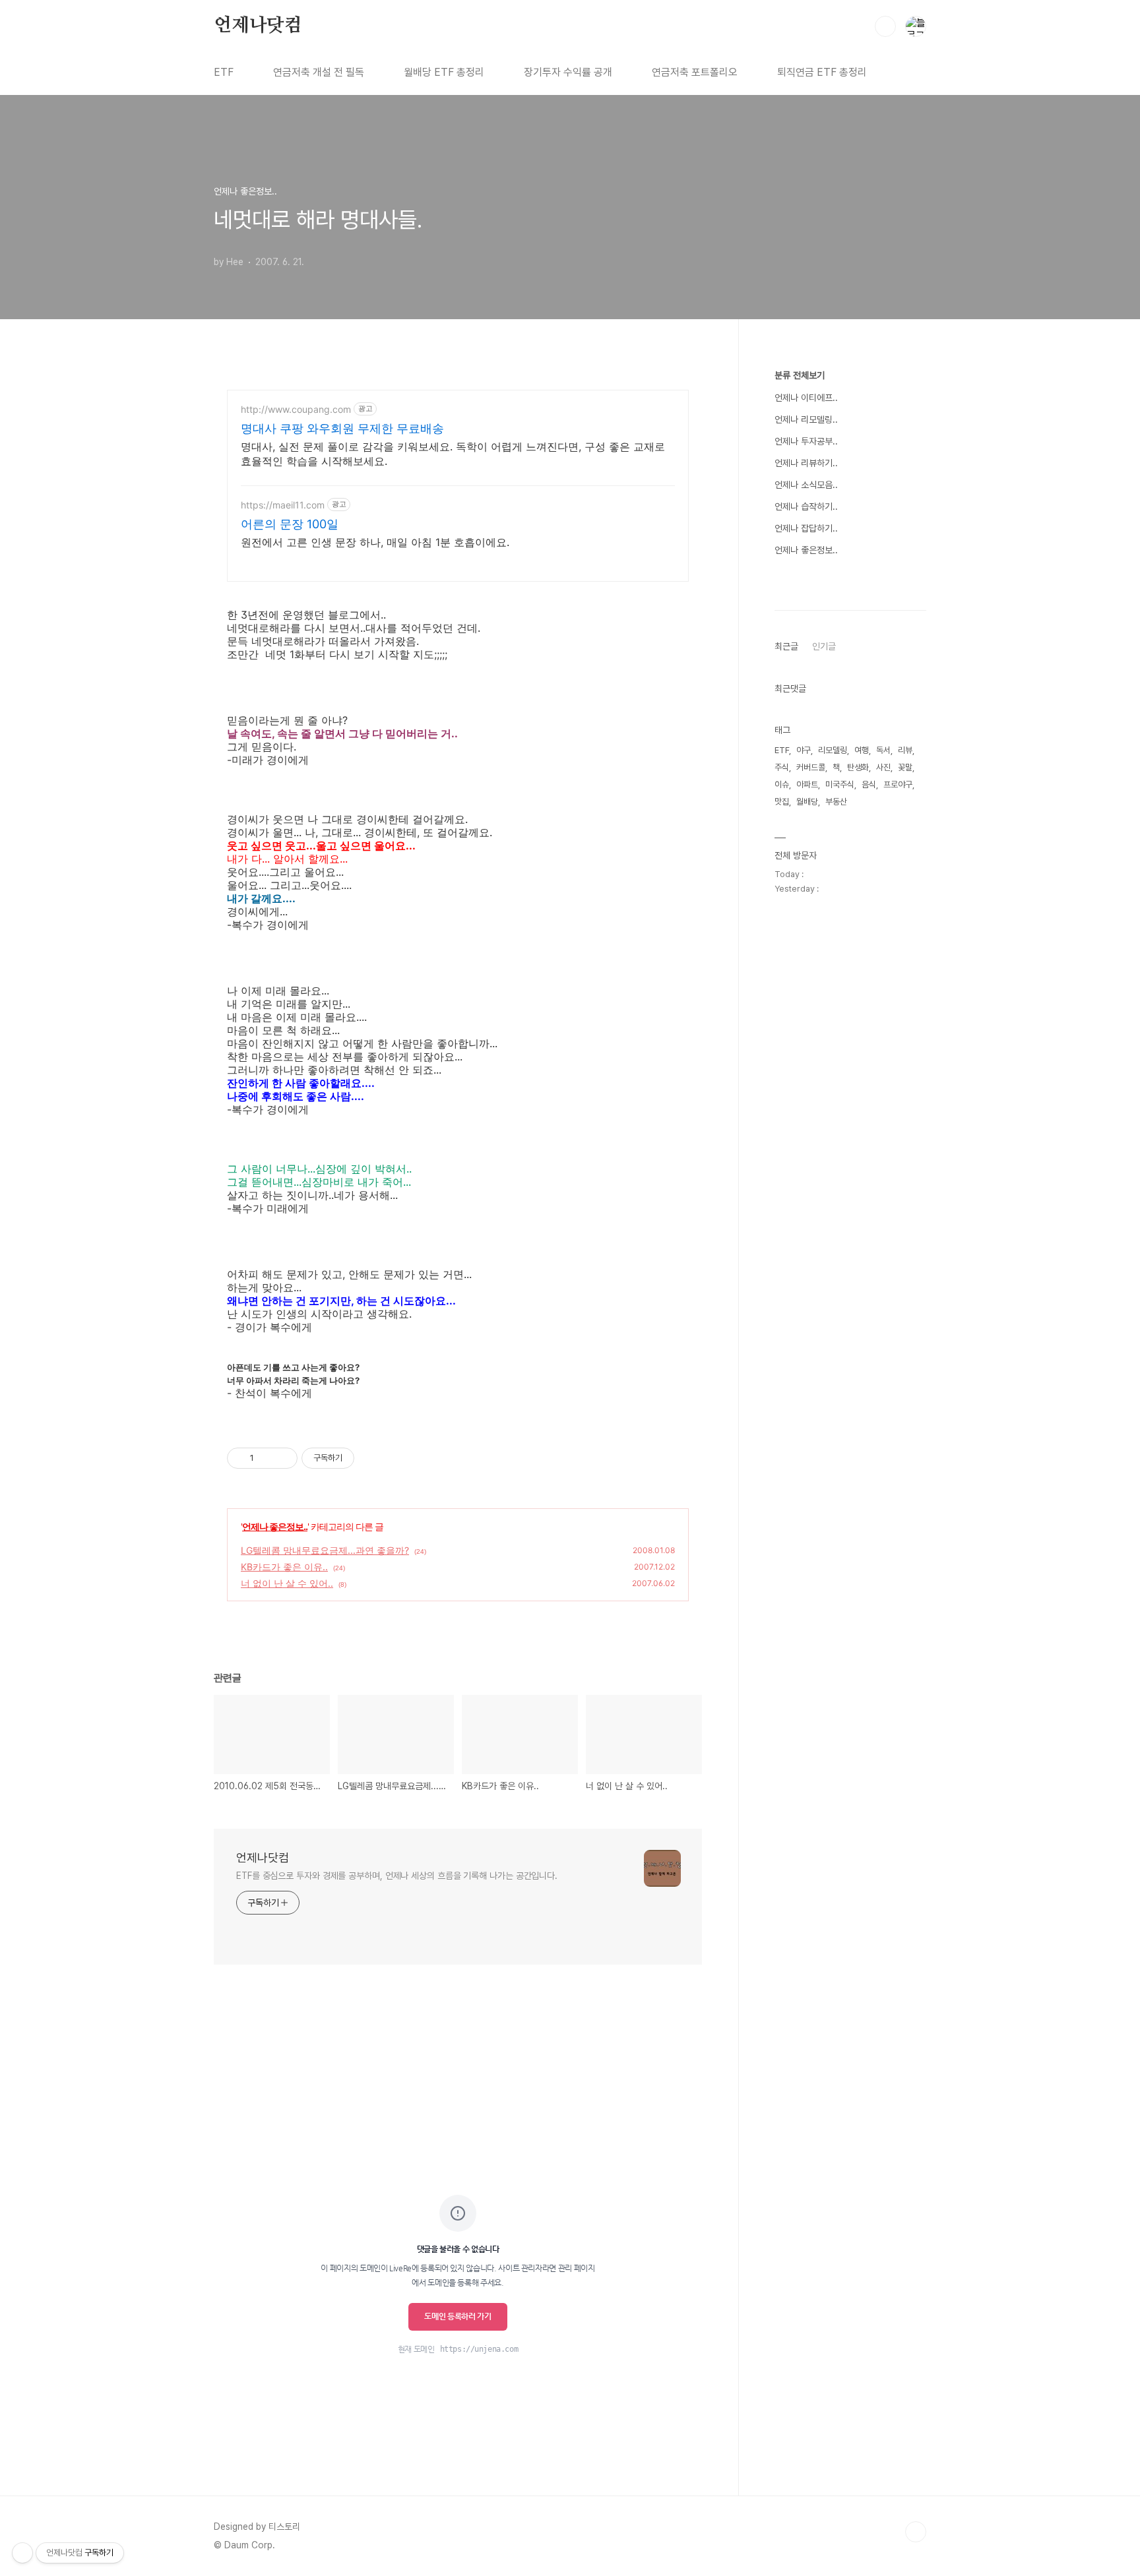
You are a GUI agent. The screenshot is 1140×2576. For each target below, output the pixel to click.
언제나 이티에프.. (806, 398)
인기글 (824, 646)
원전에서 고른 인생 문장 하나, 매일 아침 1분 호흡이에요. (375, 542)
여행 (862, 750)
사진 (883, 767)
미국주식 (840, 784)
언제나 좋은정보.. (275, 1526)
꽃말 (905, 767)
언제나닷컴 (258, 26)
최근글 (786, 646)
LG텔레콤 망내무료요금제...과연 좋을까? (325, 1550)
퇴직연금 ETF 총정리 (822, 72)
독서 (883, 750)
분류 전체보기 (800, 375)
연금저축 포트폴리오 (695, 72)
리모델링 (833, 750)
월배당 (807, 802)
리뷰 (905, 750)
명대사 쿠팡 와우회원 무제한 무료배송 (342, 428)
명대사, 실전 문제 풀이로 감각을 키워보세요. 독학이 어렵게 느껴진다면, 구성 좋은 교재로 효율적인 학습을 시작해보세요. (453, 454)
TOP (916, 2532)
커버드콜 (811, 767)
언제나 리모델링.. (806, 419)
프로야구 (898, 784)
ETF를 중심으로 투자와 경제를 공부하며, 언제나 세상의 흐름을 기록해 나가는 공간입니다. (397, 1876)
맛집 (782, 802)
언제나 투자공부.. (806, 441)
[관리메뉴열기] (22, 2553)
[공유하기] (266, 1458)
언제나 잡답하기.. (806, 528)
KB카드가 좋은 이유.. (284, 1567)
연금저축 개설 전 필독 (319, 72)
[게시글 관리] (283, 1458)
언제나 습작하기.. (806, 506)
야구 (804, 750)
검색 (885, 26)
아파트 (807, 784)
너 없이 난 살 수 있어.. (287, 1583)
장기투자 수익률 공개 (568, 72)
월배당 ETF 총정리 (444, 72)
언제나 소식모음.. (806, 485)
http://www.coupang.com (296, 409)
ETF (224, 72)
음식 (869, 784)
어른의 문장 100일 (290, 524)
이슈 (782, 784)
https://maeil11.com (283, 505)
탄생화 (858, 767)
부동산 (836, 802)
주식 (782, 767)
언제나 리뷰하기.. (806, 463)
